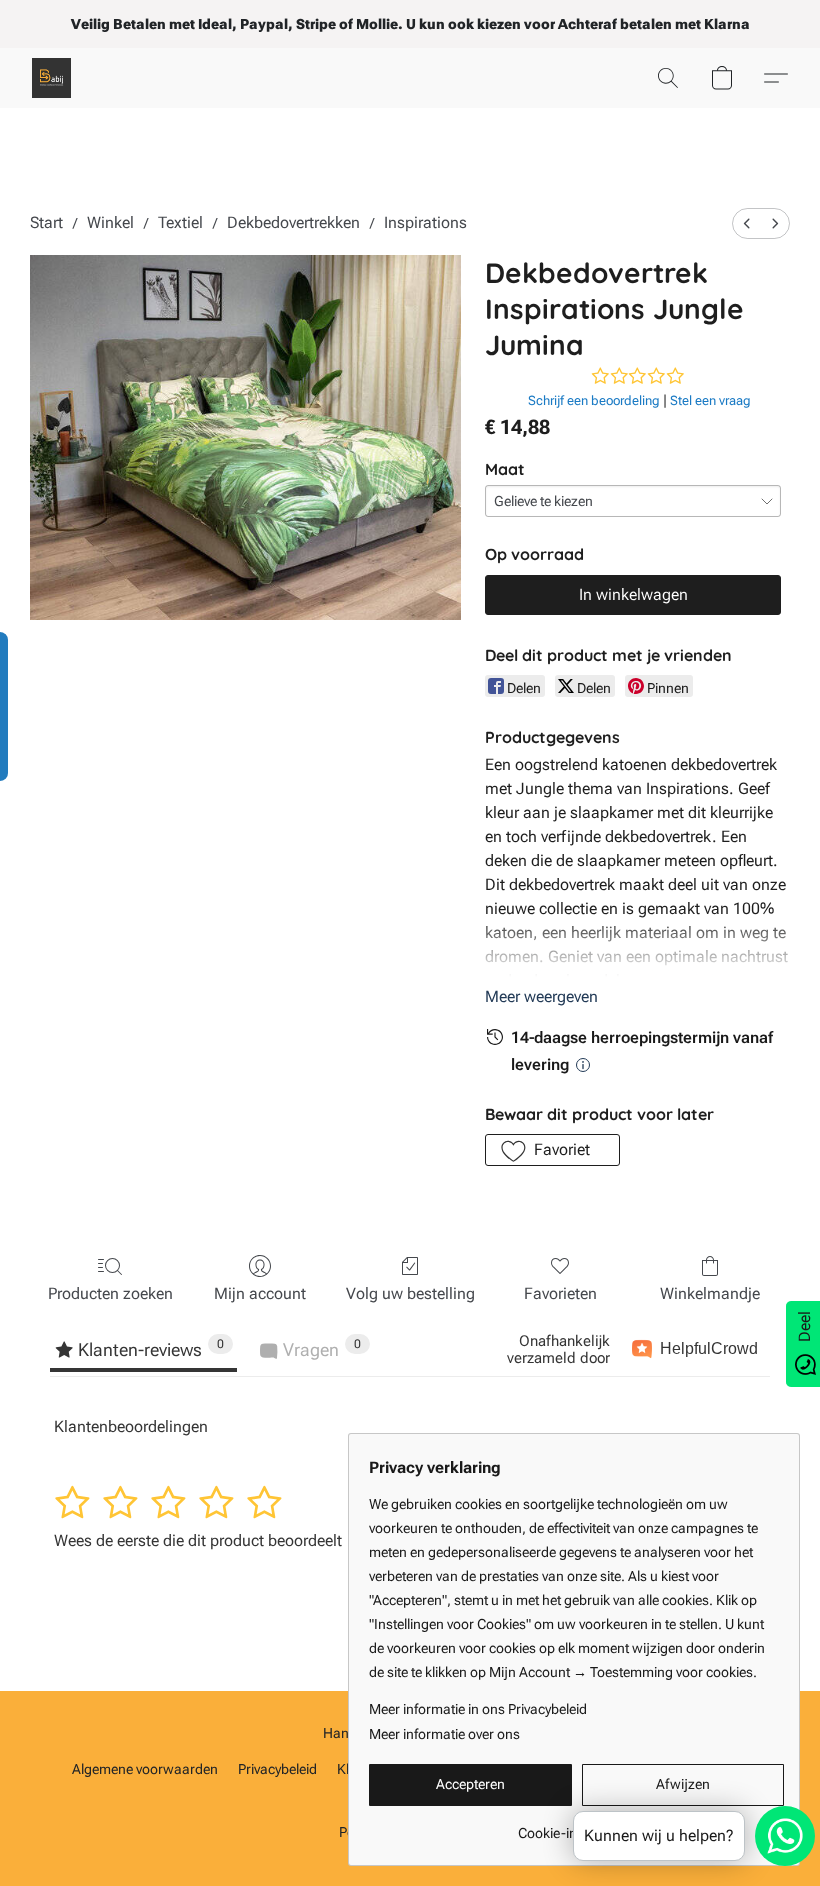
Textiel (180, 222)
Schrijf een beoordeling (594, 400)
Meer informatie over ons (444, 1734)
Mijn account (260, 1293)
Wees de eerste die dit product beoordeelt (198, 1540)
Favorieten (560, 1293)
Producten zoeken (110, 1293)
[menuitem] (747, 223)
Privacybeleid (277, 1769)
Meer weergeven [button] (541, 996)
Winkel (110, 222)
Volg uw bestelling (410, 1293)
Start (46, 222)
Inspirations (425, 222)
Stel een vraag (710, 400)
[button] (51, 78)
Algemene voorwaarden (145, 1769)
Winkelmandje (710, 1293)
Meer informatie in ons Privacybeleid (478, 1709)
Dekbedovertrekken (293, 222)
